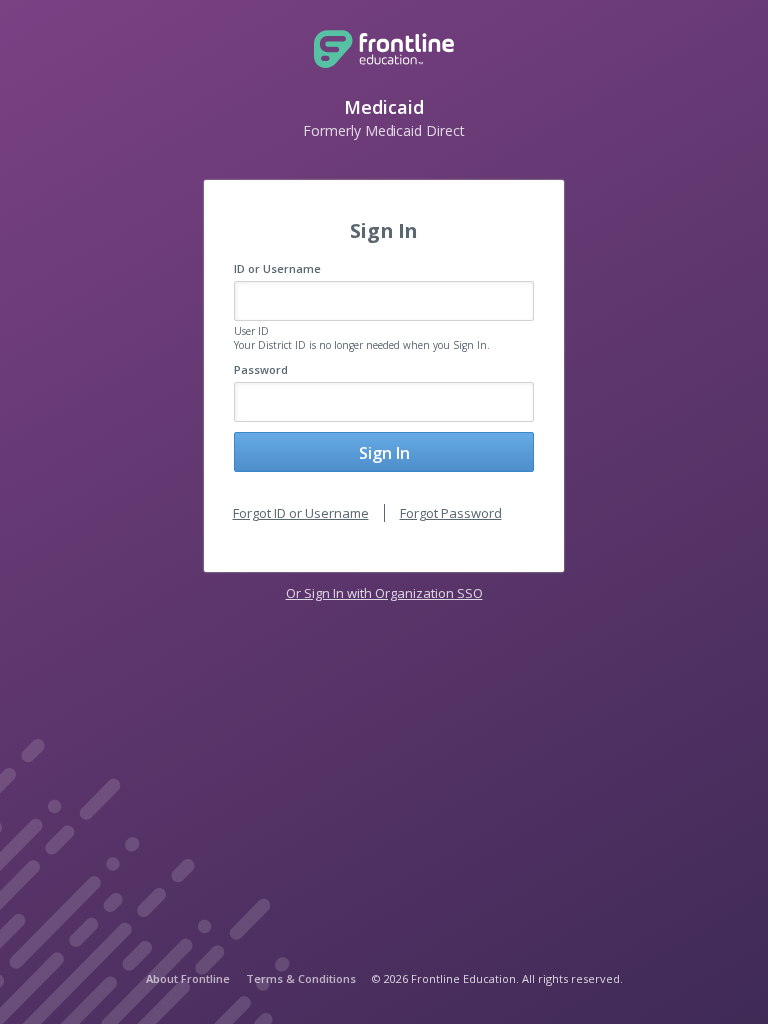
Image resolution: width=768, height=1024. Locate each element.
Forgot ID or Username (301, 513)
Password (261, 369)
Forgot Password (451, 513)
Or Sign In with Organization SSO (384, 593)
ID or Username (277, 268)
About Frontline (188, 978)
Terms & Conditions (301, 978)
